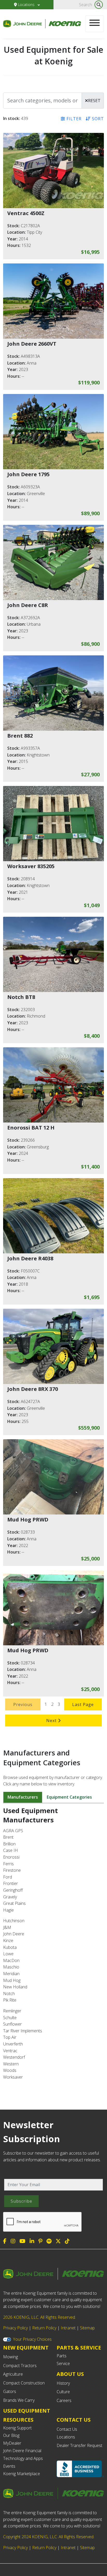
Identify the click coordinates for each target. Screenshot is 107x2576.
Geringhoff (13, 1890)
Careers (64, 2400)
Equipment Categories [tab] (69, 1797)
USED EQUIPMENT (27, 2411)
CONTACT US (74, 2420)
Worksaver (13, 2077)
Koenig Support (17, 2428)
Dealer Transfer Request (79, 2445)
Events (9, 2466)
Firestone (12, 1870)
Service (63, 2363)
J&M (7, 1927)
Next (52, 1721)
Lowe (8, 1954)
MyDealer (12, 2443)
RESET (94, 101)
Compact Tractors (20, 2366)
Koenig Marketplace (22, 2474)
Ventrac (10, 2051)
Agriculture (13, 2374)
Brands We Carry (19, 2400)
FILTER (73, 119)
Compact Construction (24, 2383)
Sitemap (87, 2328)
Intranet (68, 2328)
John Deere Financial (22, 2451)
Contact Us (67, 2429)
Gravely (10, 1897)
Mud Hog (12, 1980)
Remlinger (12, 2011)
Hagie (8, 1910)
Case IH (11, 1850)
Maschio (11, 1967)
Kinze (8, 1941)
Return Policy (44, 2328)
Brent (8, 1837)
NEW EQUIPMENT (26, 2348)
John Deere (14, 1934)
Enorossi (11, 1857)
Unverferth (13, 2044)
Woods (10, 2070)
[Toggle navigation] (95, 24)
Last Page (83, 1704)
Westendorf (14, 2057)
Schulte (10, 2018)
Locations (26, 5)
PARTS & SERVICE (79, 2348)
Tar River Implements (23, 2031)
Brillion (9, 1844)
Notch (9, 1994)
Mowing (11, 2357)
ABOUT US (70, 2374)
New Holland (15, 1987)
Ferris (8, 1864)
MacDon (11, 1960)
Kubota (10, 1947)
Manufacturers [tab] (23, 1797)
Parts (62, 2356)
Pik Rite (10, 2000)
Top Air (10, 2037)
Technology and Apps (23, 2458)
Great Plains (14, 1903)
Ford (8, 1877)
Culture (63, 2392)
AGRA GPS (13, 1831)
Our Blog (11, 2435)
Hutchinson (14, 1921)
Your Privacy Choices (32, 2339)
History (63, 2383)
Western (11, 2064)
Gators (10, 2391)
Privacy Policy (15, 2328)
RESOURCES (18, 2420)
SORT (97, 119)
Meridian (11, 1974)
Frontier (11, 1883)
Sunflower (12, 2024)
